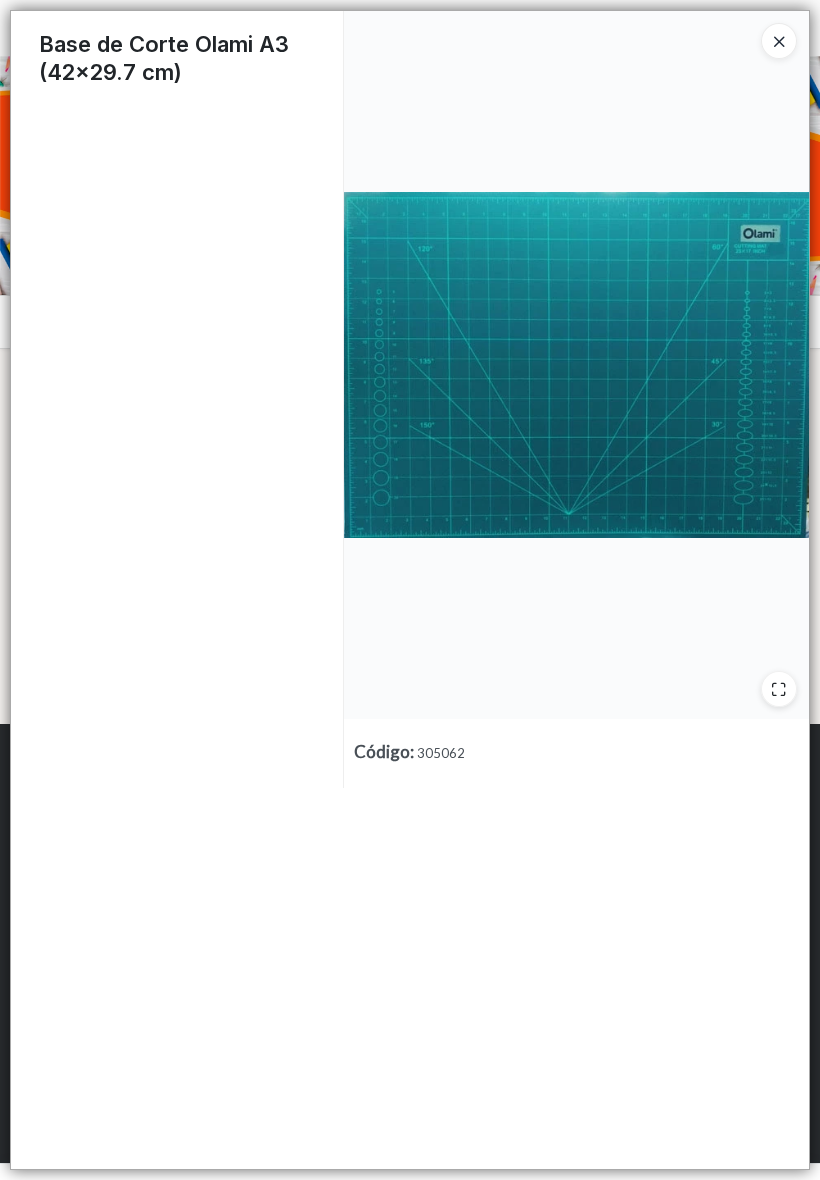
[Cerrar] (779, 41)
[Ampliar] (779, 689)
